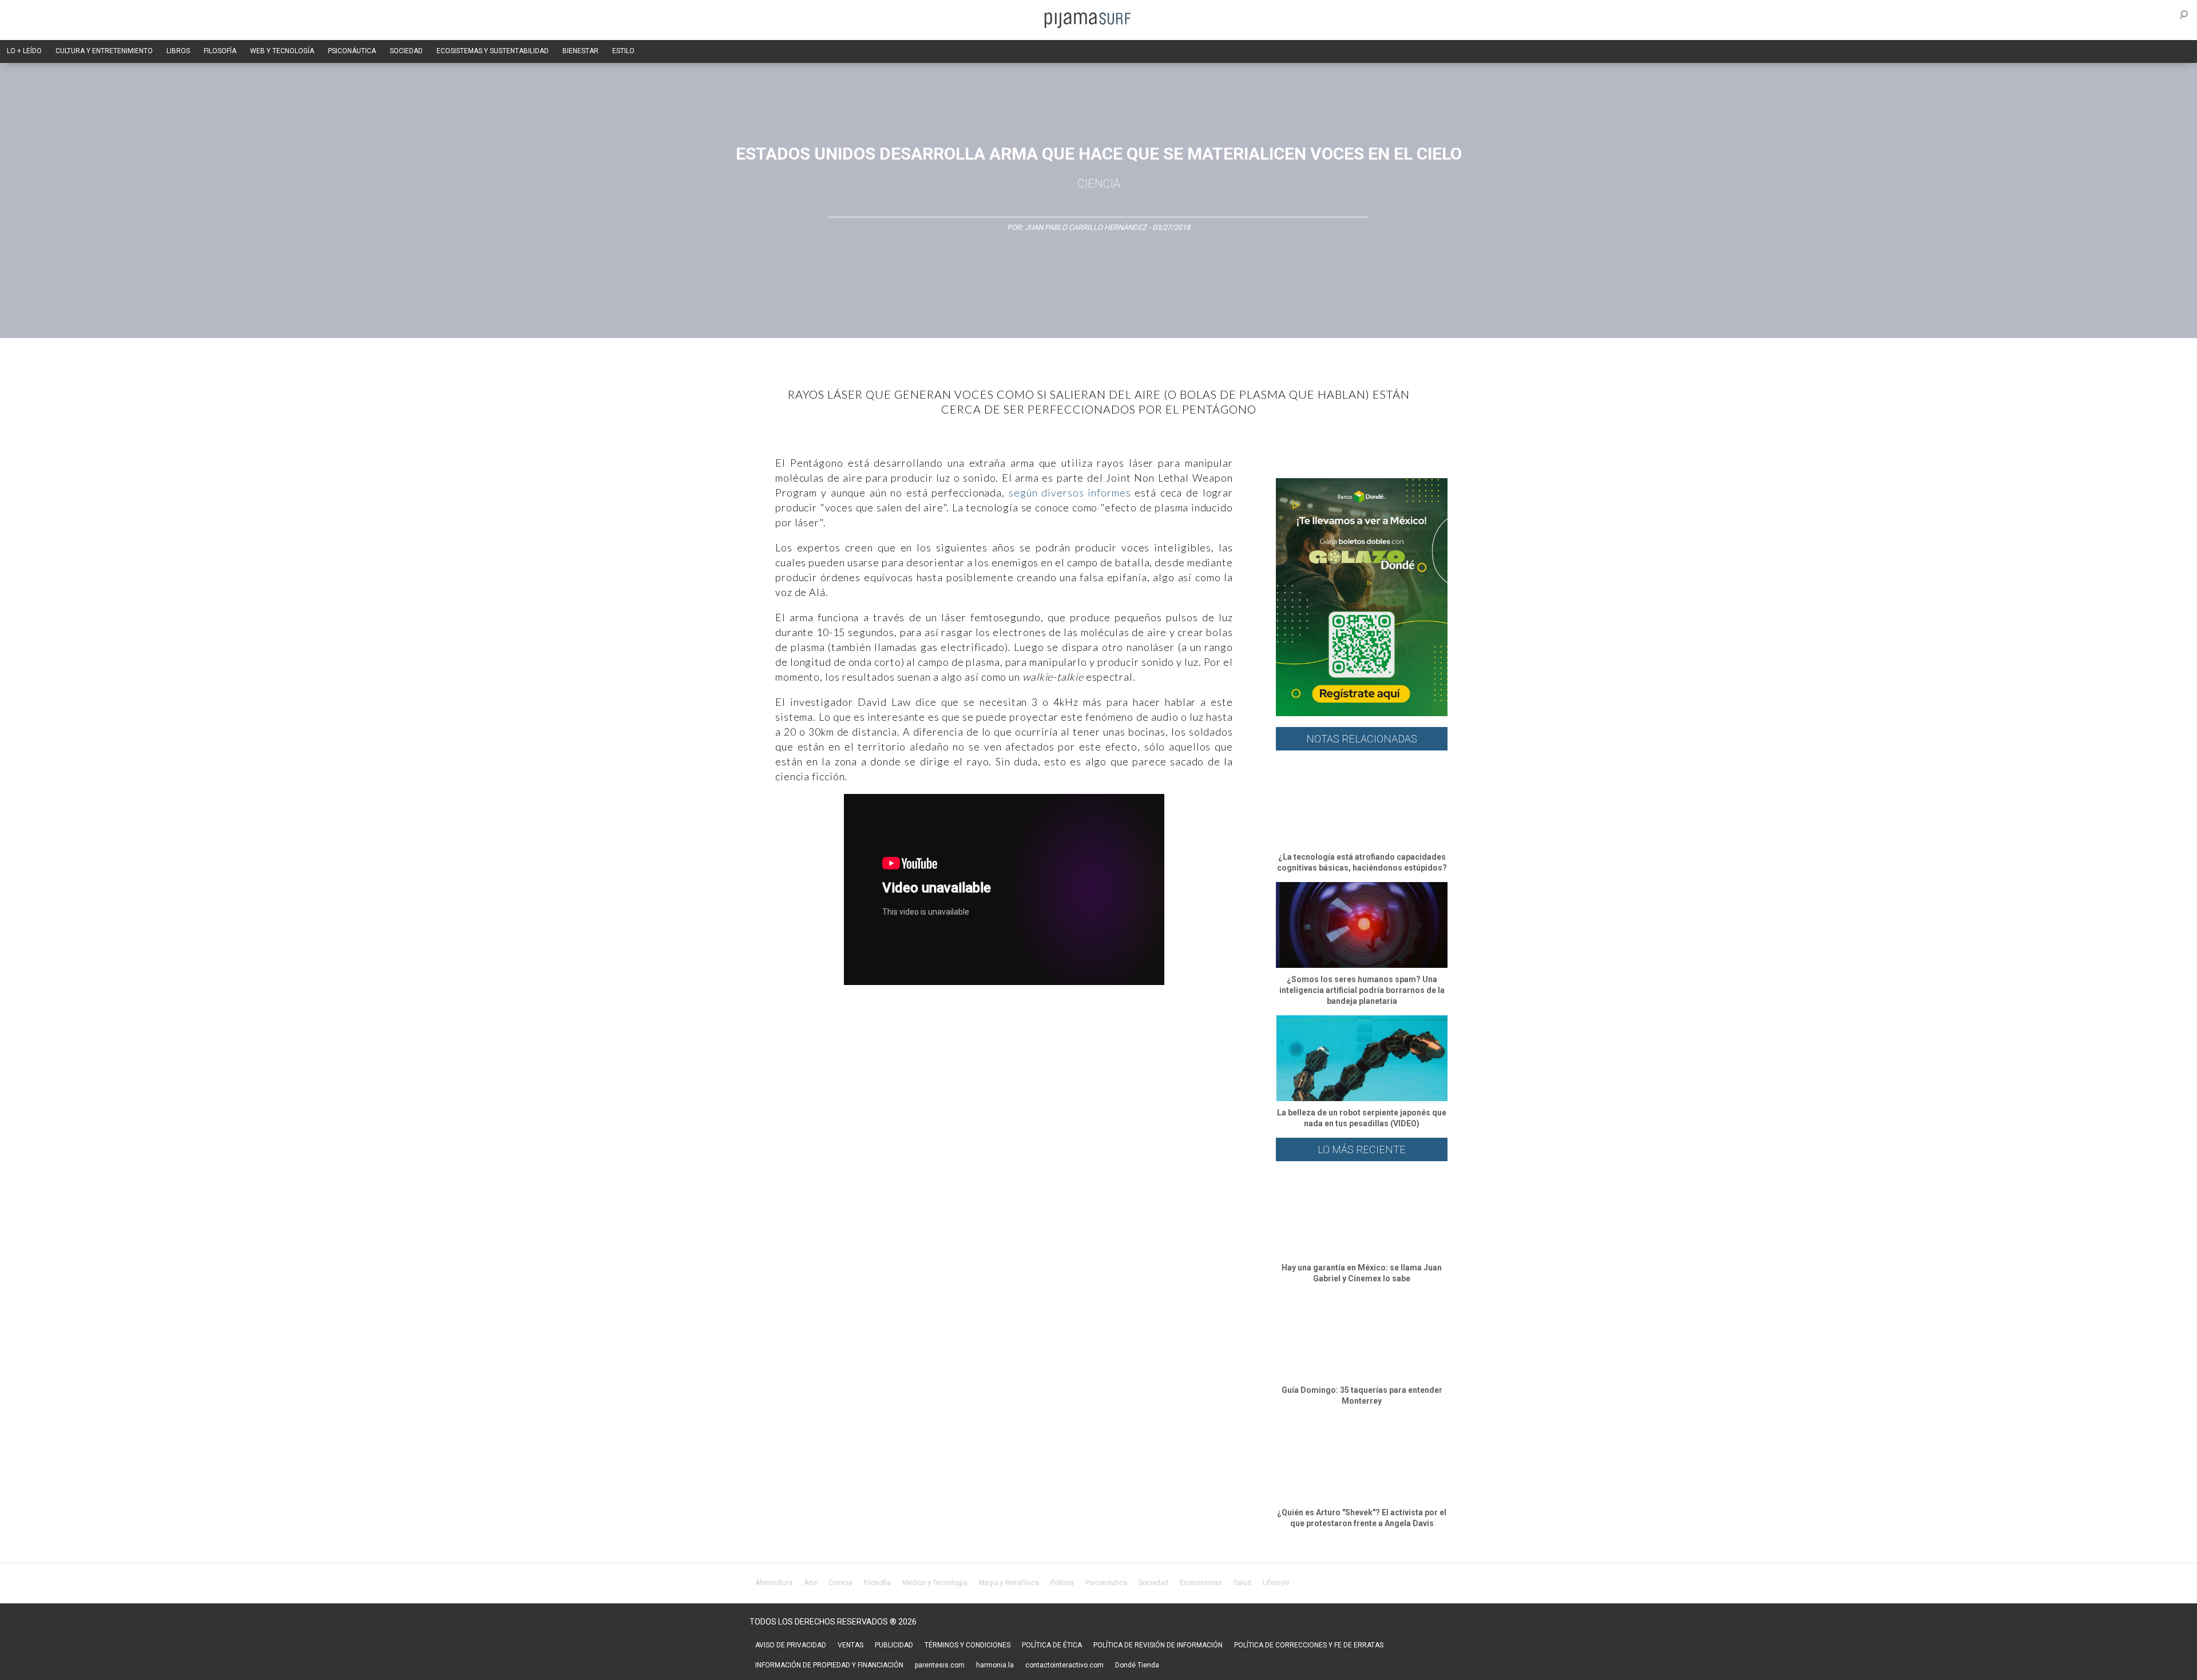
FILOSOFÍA (220, 51)
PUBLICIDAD (894, 1645)
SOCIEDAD (406, 51)
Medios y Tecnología (935, 1583)
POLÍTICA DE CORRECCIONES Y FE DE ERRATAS (1309, 1645)
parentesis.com (940, 1665)
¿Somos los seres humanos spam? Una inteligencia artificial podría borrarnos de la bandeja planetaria (1362, 990)
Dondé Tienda (1137, 1665)
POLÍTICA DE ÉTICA (1052, 1645)
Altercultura (774, 1583)
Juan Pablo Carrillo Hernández (1086, 227)
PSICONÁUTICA (352, 51)
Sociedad (1153, 1583)
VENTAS (850, 1645)
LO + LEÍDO (24, 51)
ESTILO (623, 51)
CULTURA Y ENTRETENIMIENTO (104, 51)
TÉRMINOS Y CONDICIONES (967, 1645)
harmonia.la (995, 1665)
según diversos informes (1070, 493)
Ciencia (1099, 184)
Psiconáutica (1106, 1583)
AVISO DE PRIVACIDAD (791, 1645)
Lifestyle (1276, 1583)
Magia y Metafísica (1009, 1583)
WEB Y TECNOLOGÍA (282, 51)
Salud (1242, 1583)
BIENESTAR (580, 51)
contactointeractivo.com (1064, 1665)
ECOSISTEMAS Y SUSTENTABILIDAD (493, 51)
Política (1062, 1583)
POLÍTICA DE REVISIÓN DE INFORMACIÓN (1158, 1645)
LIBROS (178, 51)
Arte (810, 1583)
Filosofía (877, 1583)
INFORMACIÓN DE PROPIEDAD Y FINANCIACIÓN (829, 1665)
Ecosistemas (1201, 1583)
